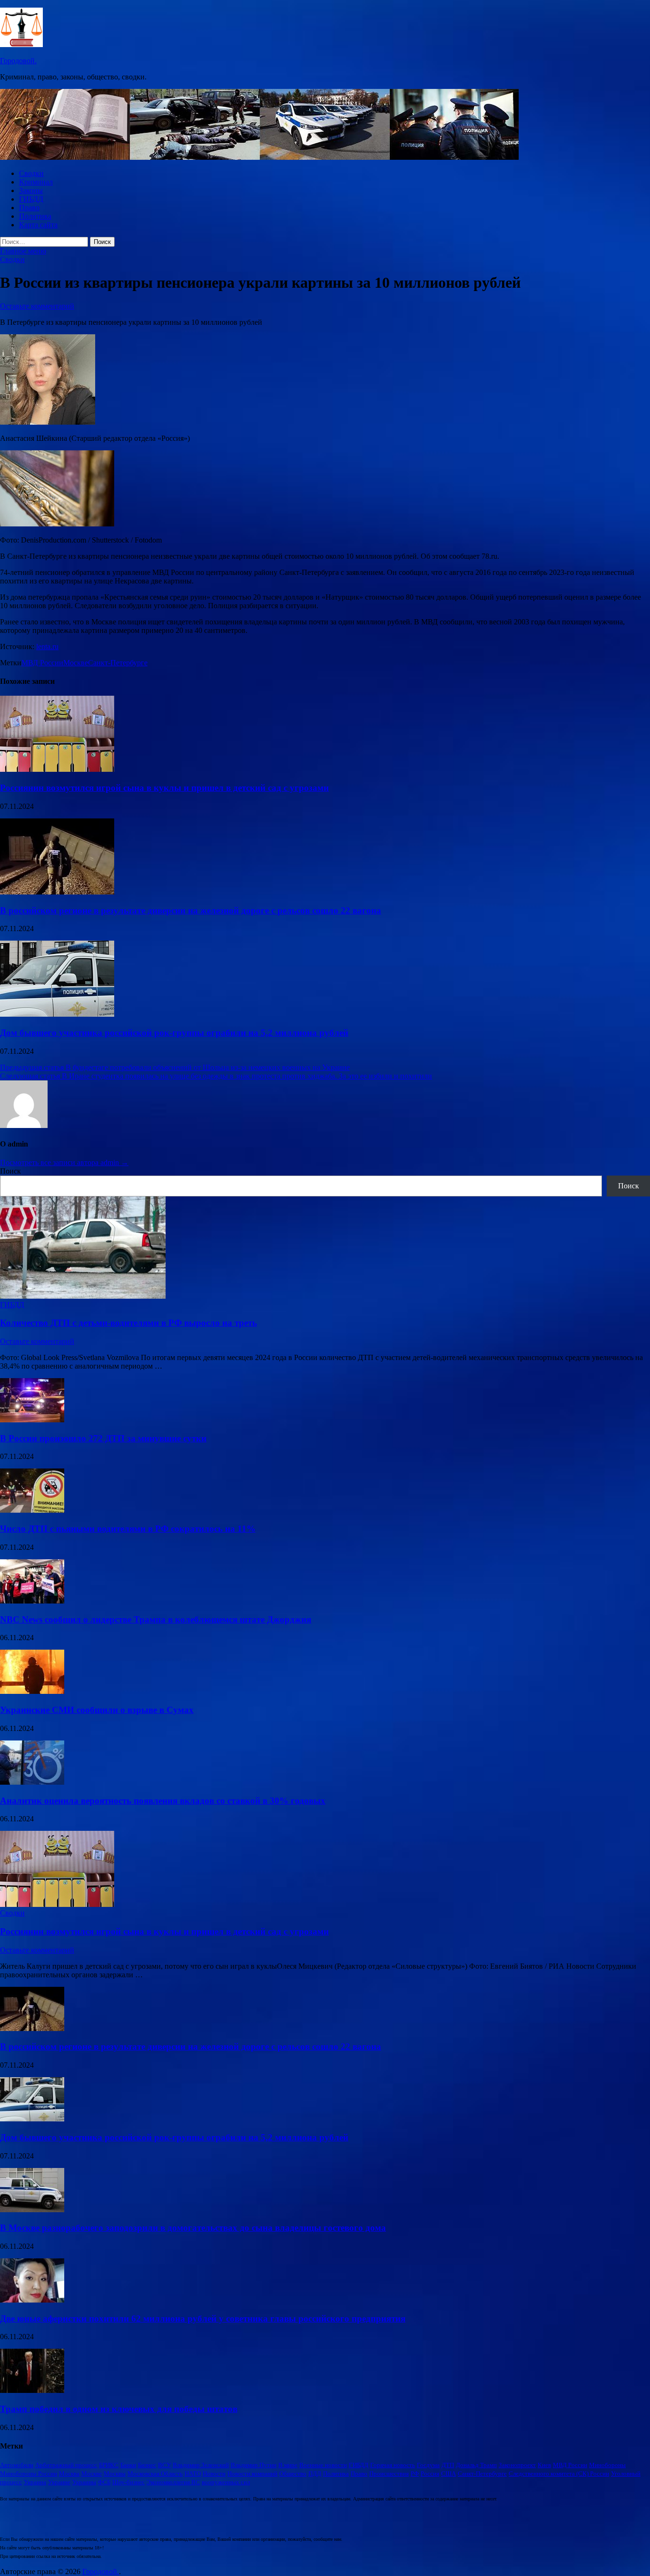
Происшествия (389, 2474)
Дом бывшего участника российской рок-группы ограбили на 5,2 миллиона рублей (174, 1033)
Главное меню (23, 251)
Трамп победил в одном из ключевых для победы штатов (119, 2409)
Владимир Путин (254, 2465)
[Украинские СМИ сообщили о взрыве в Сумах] (32, 1691)
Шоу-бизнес (128, 2482)
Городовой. (18, 61)
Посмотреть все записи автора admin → (64, 1162)
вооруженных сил (226, 2482)
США (448, 2474)
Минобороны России (29, 2474)
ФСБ (104, 2482)
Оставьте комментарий (37, 306)
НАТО (193, 2474)
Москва (69, 2474)
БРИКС (109, 2465)
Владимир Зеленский (201, 2465)
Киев (544, 2465)
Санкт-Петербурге (118, 663)
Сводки (31, 173)
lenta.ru (47, 646)
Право (29, 208)
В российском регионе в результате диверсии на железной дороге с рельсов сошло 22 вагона (191, 910)
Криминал (36, 182)
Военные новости (323, 2465)
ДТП (448, 2465)
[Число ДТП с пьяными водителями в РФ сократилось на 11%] (32, 1510)
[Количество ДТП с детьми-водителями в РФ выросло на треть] (83, 1296)
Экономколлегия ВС (173, 2482)
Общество (293, 2474)
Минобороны (607, 2465)
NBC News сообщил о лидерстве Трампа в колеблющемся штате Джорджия (156, 1619)
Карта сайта (38, 225)
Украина (35, 2482)
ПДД (315, 2474)
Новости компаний (252, 2474)
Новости (214, 2474)
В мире (288, 2465)
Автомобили (17, 2465)
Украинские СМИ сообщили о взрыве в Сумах (97, 1710)
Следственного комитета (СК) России (559, 2474)
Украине (59, 2482)
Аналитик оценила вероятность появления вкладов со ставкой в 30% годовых (163, 1801)
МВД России (42, 663)
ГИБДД (31, 199)
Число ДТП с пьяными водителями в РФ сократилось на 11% (128, 1529)
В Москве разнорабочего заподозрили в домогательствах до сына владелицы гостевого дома (193, 2228)
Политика (35, 216)
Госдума (428, 2465)
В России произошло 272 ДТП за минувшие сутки (103, 1438)
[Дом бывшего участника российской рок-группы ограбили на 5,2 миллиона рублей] (57, 1014)
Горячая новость (393, 2465)
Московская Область (155, 2474)
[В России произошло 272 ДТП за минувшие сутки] (32, 1420)
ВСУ (164, 2465)
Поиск (10, 1171)
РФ (415, 2474)
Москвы (115, 2474)
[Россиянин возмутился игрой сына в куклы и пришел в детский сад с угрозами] (57, 769)
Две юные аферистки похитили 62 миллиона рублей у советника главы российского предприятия (203, 2318)
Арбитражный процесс (66, 2465)
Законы (31, 190)
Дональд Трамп (476, 2465)
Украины (84, 2482)
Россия (430, 2474)
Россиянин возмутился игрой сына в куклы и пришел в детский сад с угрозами (164, 788)
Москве (76, 663)
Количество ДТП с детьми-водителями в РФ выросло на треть (128, 1323)
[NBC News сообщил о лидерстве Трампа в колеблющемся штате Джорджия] (32, 1601)
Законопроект (517, 2465)
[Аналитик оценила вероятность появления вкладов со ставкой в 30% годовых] (32, 1782)
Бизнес (147, 2465)
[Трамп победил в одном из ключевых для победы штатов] (32, 2390)
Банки (128, 2465)
